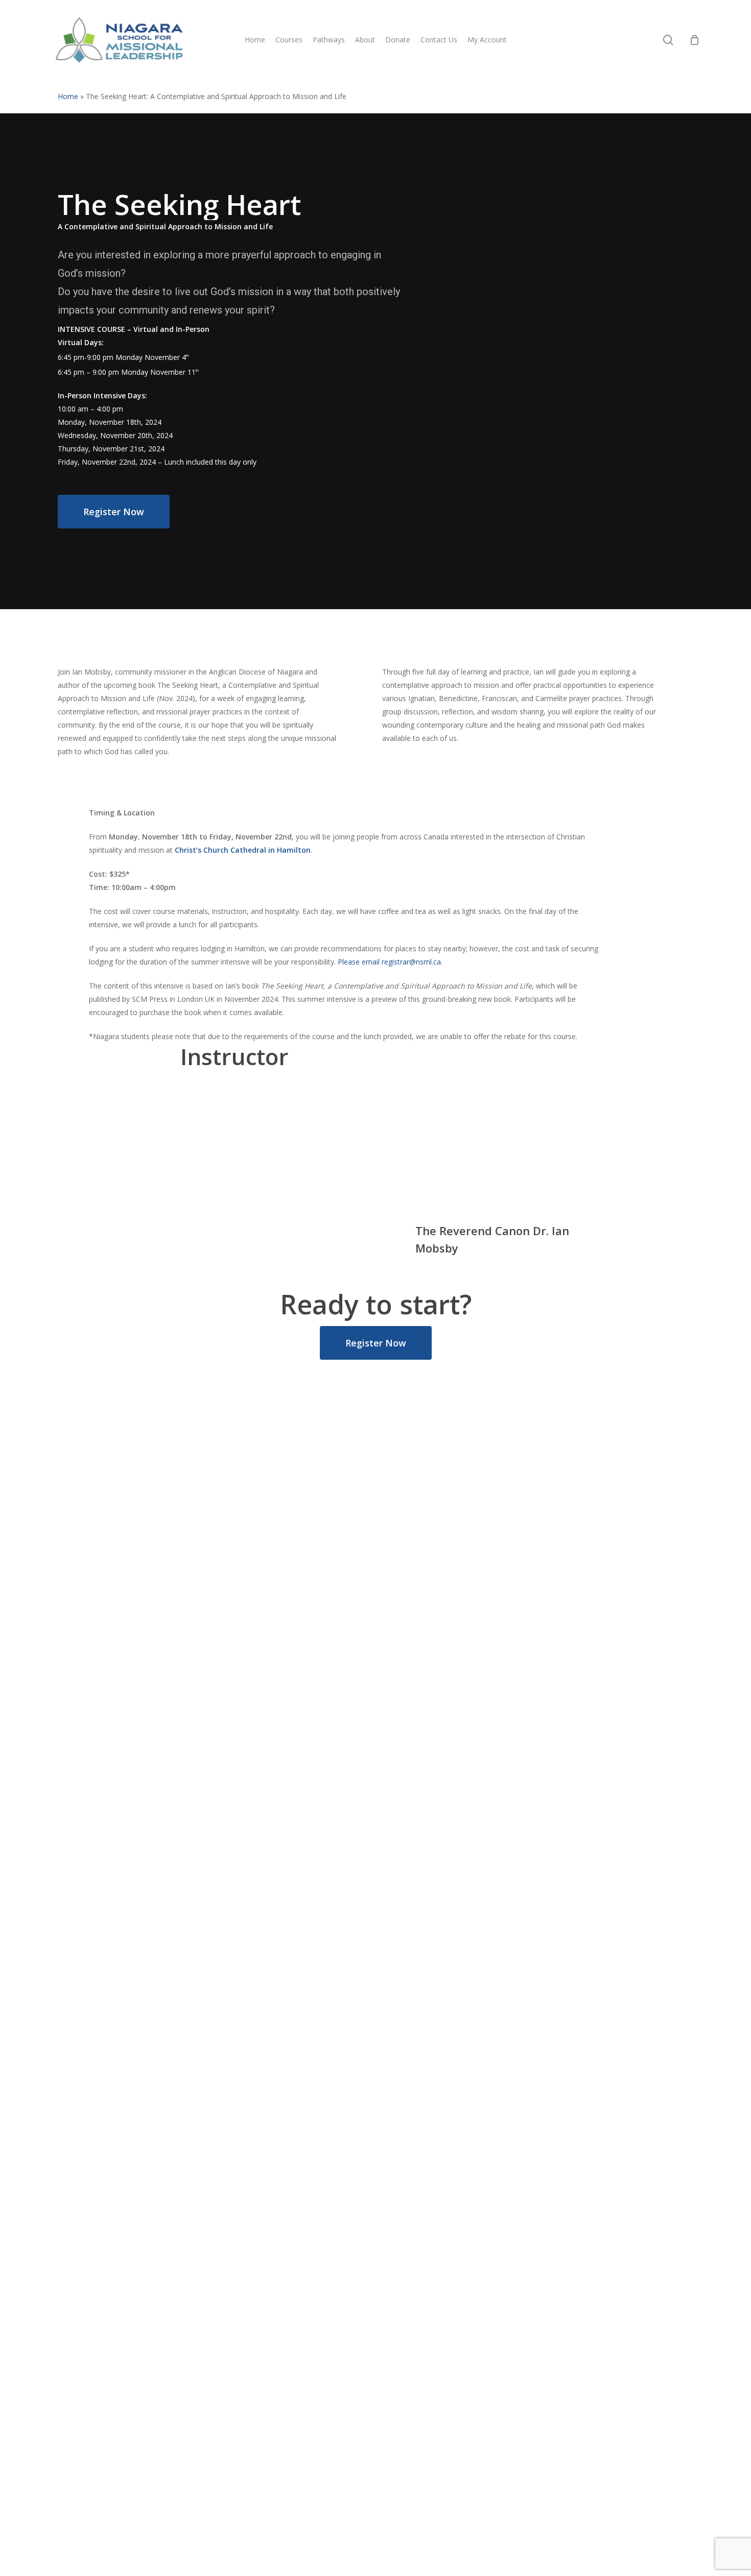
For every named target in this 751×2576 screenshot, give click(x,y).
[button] (114, 512)
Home (68, 96)
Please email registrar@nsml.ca (389, 962)
